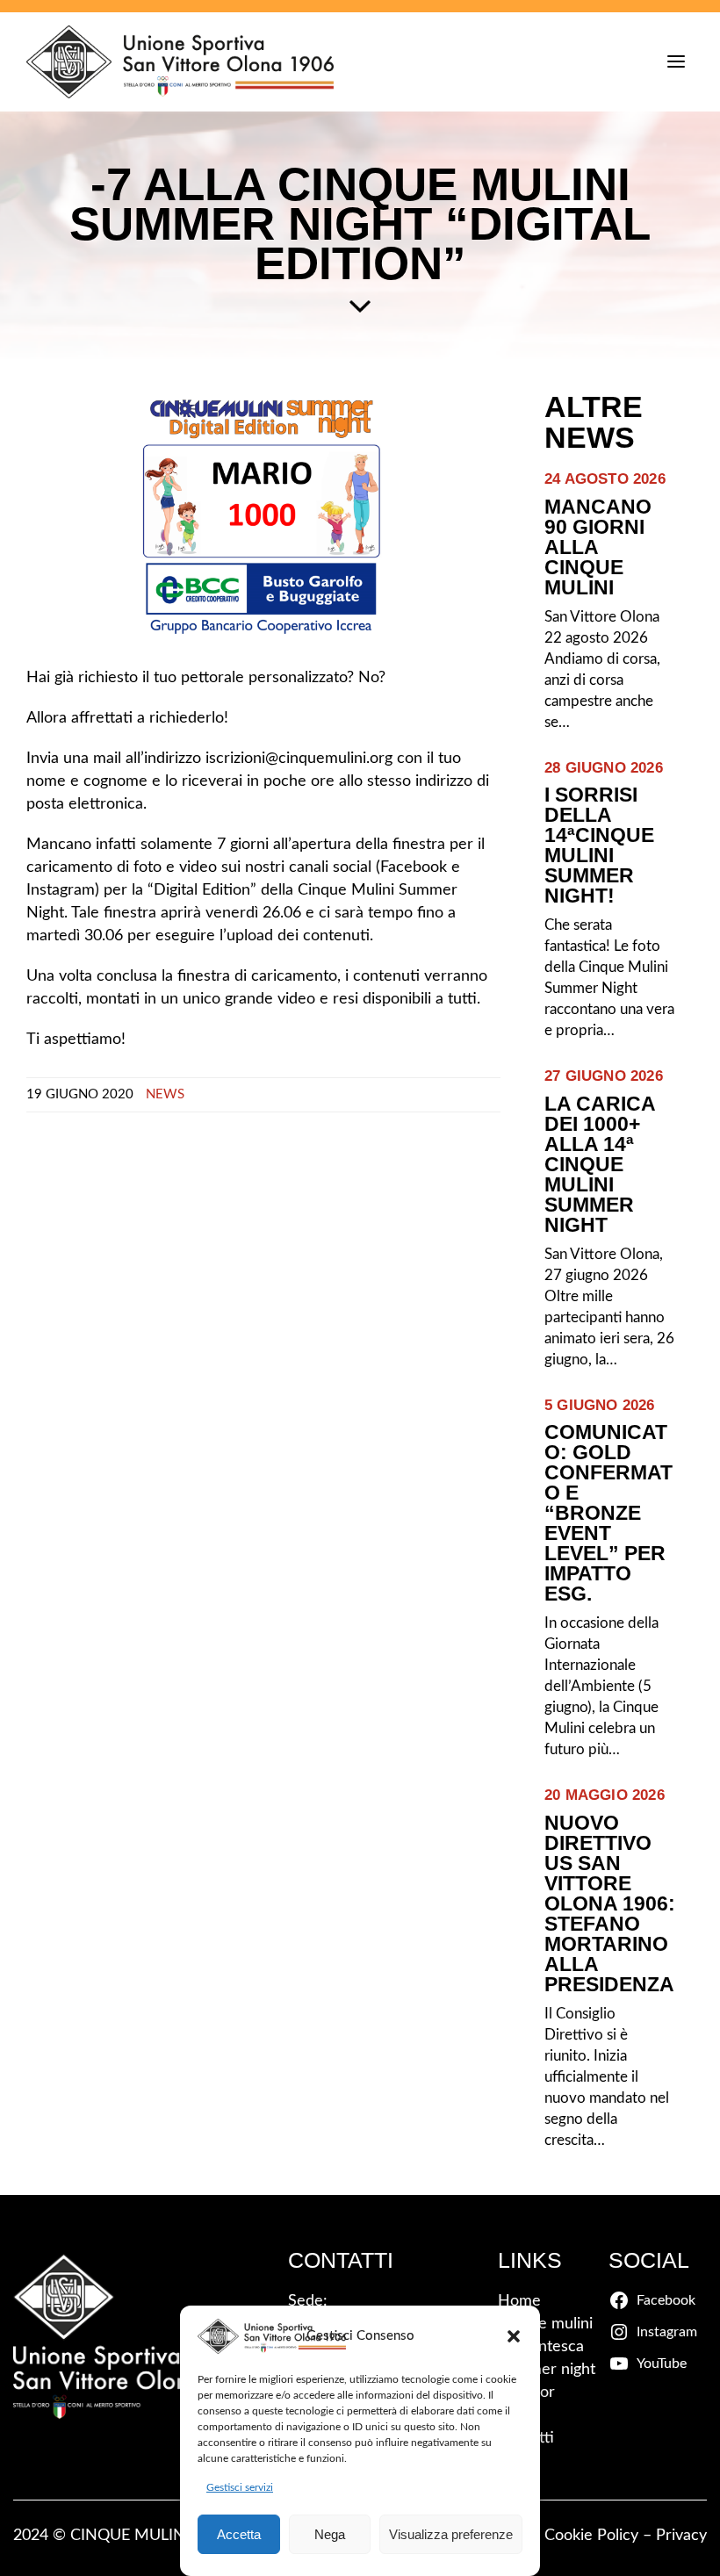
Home (519, 2301)
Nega (330, 2534)
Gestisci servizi (240, 2487)
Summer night (547, 2370)
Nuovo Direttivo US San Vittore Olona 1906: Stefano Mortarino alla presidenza (610, 1904)
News (165, 1094)
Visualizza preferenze (451, 2534)
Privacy (681, 2536)
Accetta (239, 2534)
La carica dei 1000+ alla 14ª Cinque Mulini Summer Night (600, 1165)
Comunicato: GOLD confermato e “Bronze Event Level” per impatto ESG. (608, 1513)
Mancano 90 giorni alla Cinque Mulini (598, 547)
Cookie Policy (591, 2536)
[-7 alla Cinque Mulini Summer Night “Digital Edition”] (263, 516)
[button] (514, 2336)
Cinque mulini (545, 2324)
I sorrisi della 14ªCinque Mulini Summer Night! (599, 845)
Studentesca (541, 2347)
